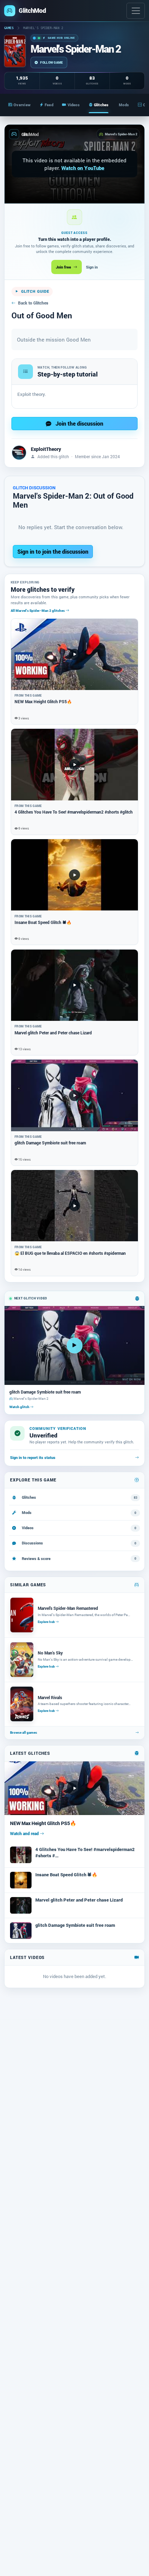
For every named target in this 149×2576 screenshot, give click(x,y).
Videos (74, 105)
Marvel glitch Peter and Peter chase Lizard (79, 1900)
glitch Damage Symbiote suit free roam (75, 1925)
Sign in (92, 267)
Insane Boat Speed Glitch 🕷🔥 (66, 1875)
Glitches (101, 105)
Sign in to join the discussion (53, 551)
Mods (124, 105)
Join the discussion (79, 423)
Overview (22, 105)
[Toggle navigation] (136, 11)
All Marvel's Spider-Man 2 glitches (38, 610)
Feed (49, 105)
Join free (63, 267)
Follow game (51, 62)
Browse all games (24, 1733)
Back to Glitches (33, 303)
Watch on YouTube (83, 168)
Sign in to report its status (33, 1458)
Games (9, 28)
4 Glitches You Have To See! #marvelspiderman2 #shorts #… (85, 1852)
